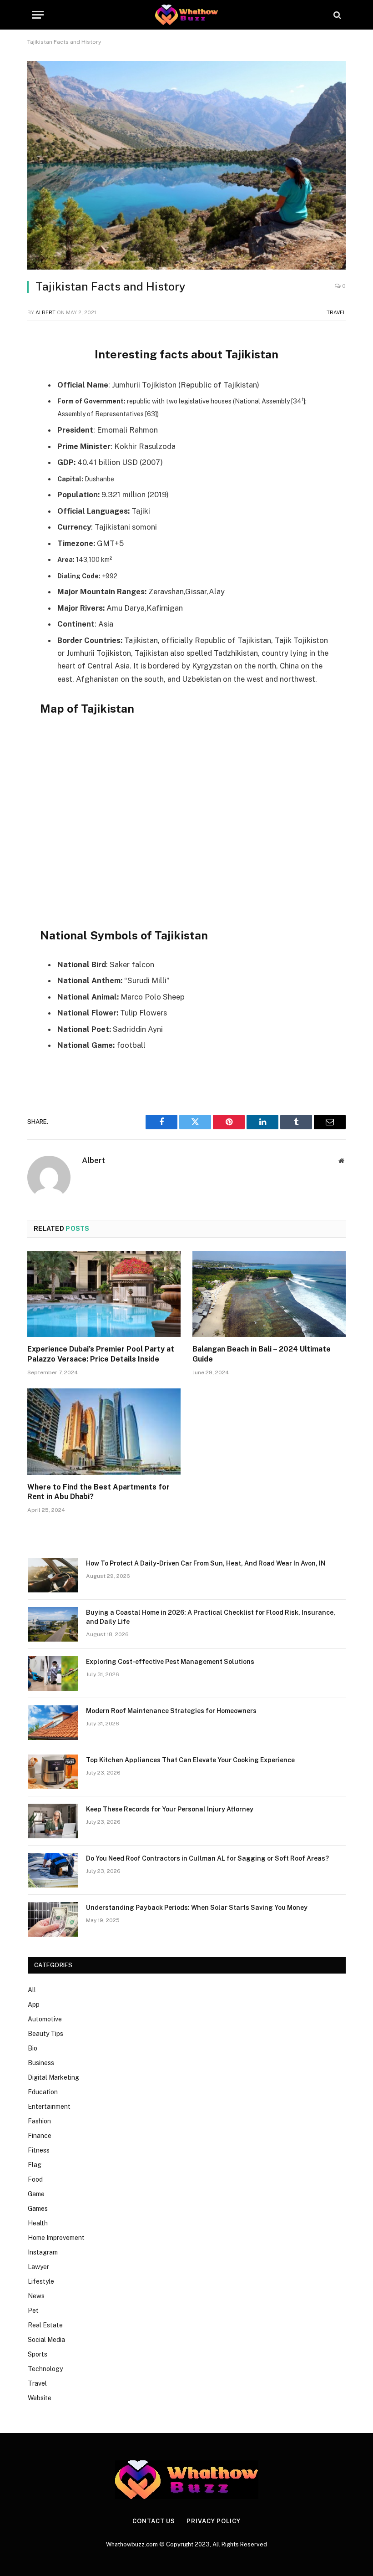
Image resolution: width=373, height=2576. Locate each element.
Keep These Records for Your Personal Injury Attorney (170, 1809)
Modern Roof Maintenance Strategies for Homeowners (171, 1711)
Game (36, 2194)
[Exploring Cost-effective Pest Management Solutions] (53, 1673)
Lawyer (38, 2267)
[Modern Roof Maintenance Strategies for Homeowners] (53, 1723)
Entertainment (49, 2107)
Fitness (39, 2150)
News (36, 2296)
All (32, 1990)
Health (38, 2223)
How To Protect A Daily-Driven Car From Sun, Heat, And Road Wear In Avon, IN (206, 1563)
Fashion (39, 2121)
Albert (45, 312)
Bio (33, 2048)
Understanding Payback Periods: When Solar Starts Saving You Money (197, 1908)
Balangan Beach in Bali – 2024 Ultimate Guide (262, 1354)
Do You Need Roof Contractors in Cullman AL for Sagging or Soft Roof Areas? (207, 1858)
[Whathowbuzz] (186, 15)
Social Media (46, 2340)
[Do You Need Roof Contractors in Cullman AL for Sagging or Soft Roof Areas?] (53, 1870)
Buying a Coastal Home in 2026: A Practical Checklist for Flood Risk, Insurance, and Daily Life (211, 1617)
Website (40, 2398)
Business (41, 2063)
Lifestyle (41, 2281)
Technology (45, 2369)
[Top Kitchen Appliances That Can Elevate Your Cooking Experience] (53, 1772)
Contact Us (154, 2521)
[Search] (336, 15)
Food (35, 2179)
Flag (35, 2165)
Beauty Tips (45, 2034)
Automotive (45, 2019)
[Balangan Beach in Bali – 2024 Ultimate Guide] (269, 1294)
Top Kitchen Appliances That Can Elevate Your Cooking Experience (190, 1760)
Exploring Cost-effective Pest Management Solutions (170, 1662)
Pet (33, 2311)
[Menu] (38, 15)
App (34, 2005)
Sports (38, 2354)
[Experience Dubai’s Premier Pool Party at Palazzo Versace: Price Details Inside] (104, 1294)
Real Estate (45, 2325)
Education (43, 2092)
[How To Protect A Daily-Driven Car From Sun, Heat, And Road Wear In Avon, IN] (53, 1575)
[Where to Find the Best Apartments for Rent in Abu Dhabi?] (104, 1432)
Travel (336, 312)
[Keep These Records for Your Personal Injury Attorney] (53, 1821)
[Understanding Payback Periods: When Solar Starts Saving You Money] (53, 1919)
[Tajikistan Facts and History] (186, 165)
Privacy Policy (214, 2521)
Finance (40, 2136)
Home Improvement (56, 2238)
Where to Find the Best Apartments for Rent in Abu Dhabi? (98, 1492)
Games (38, 2209)
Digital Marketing (53, 2077)
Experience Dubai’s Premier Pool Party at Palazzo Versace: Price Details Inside (101, 1354)
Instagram (43, 2252)
